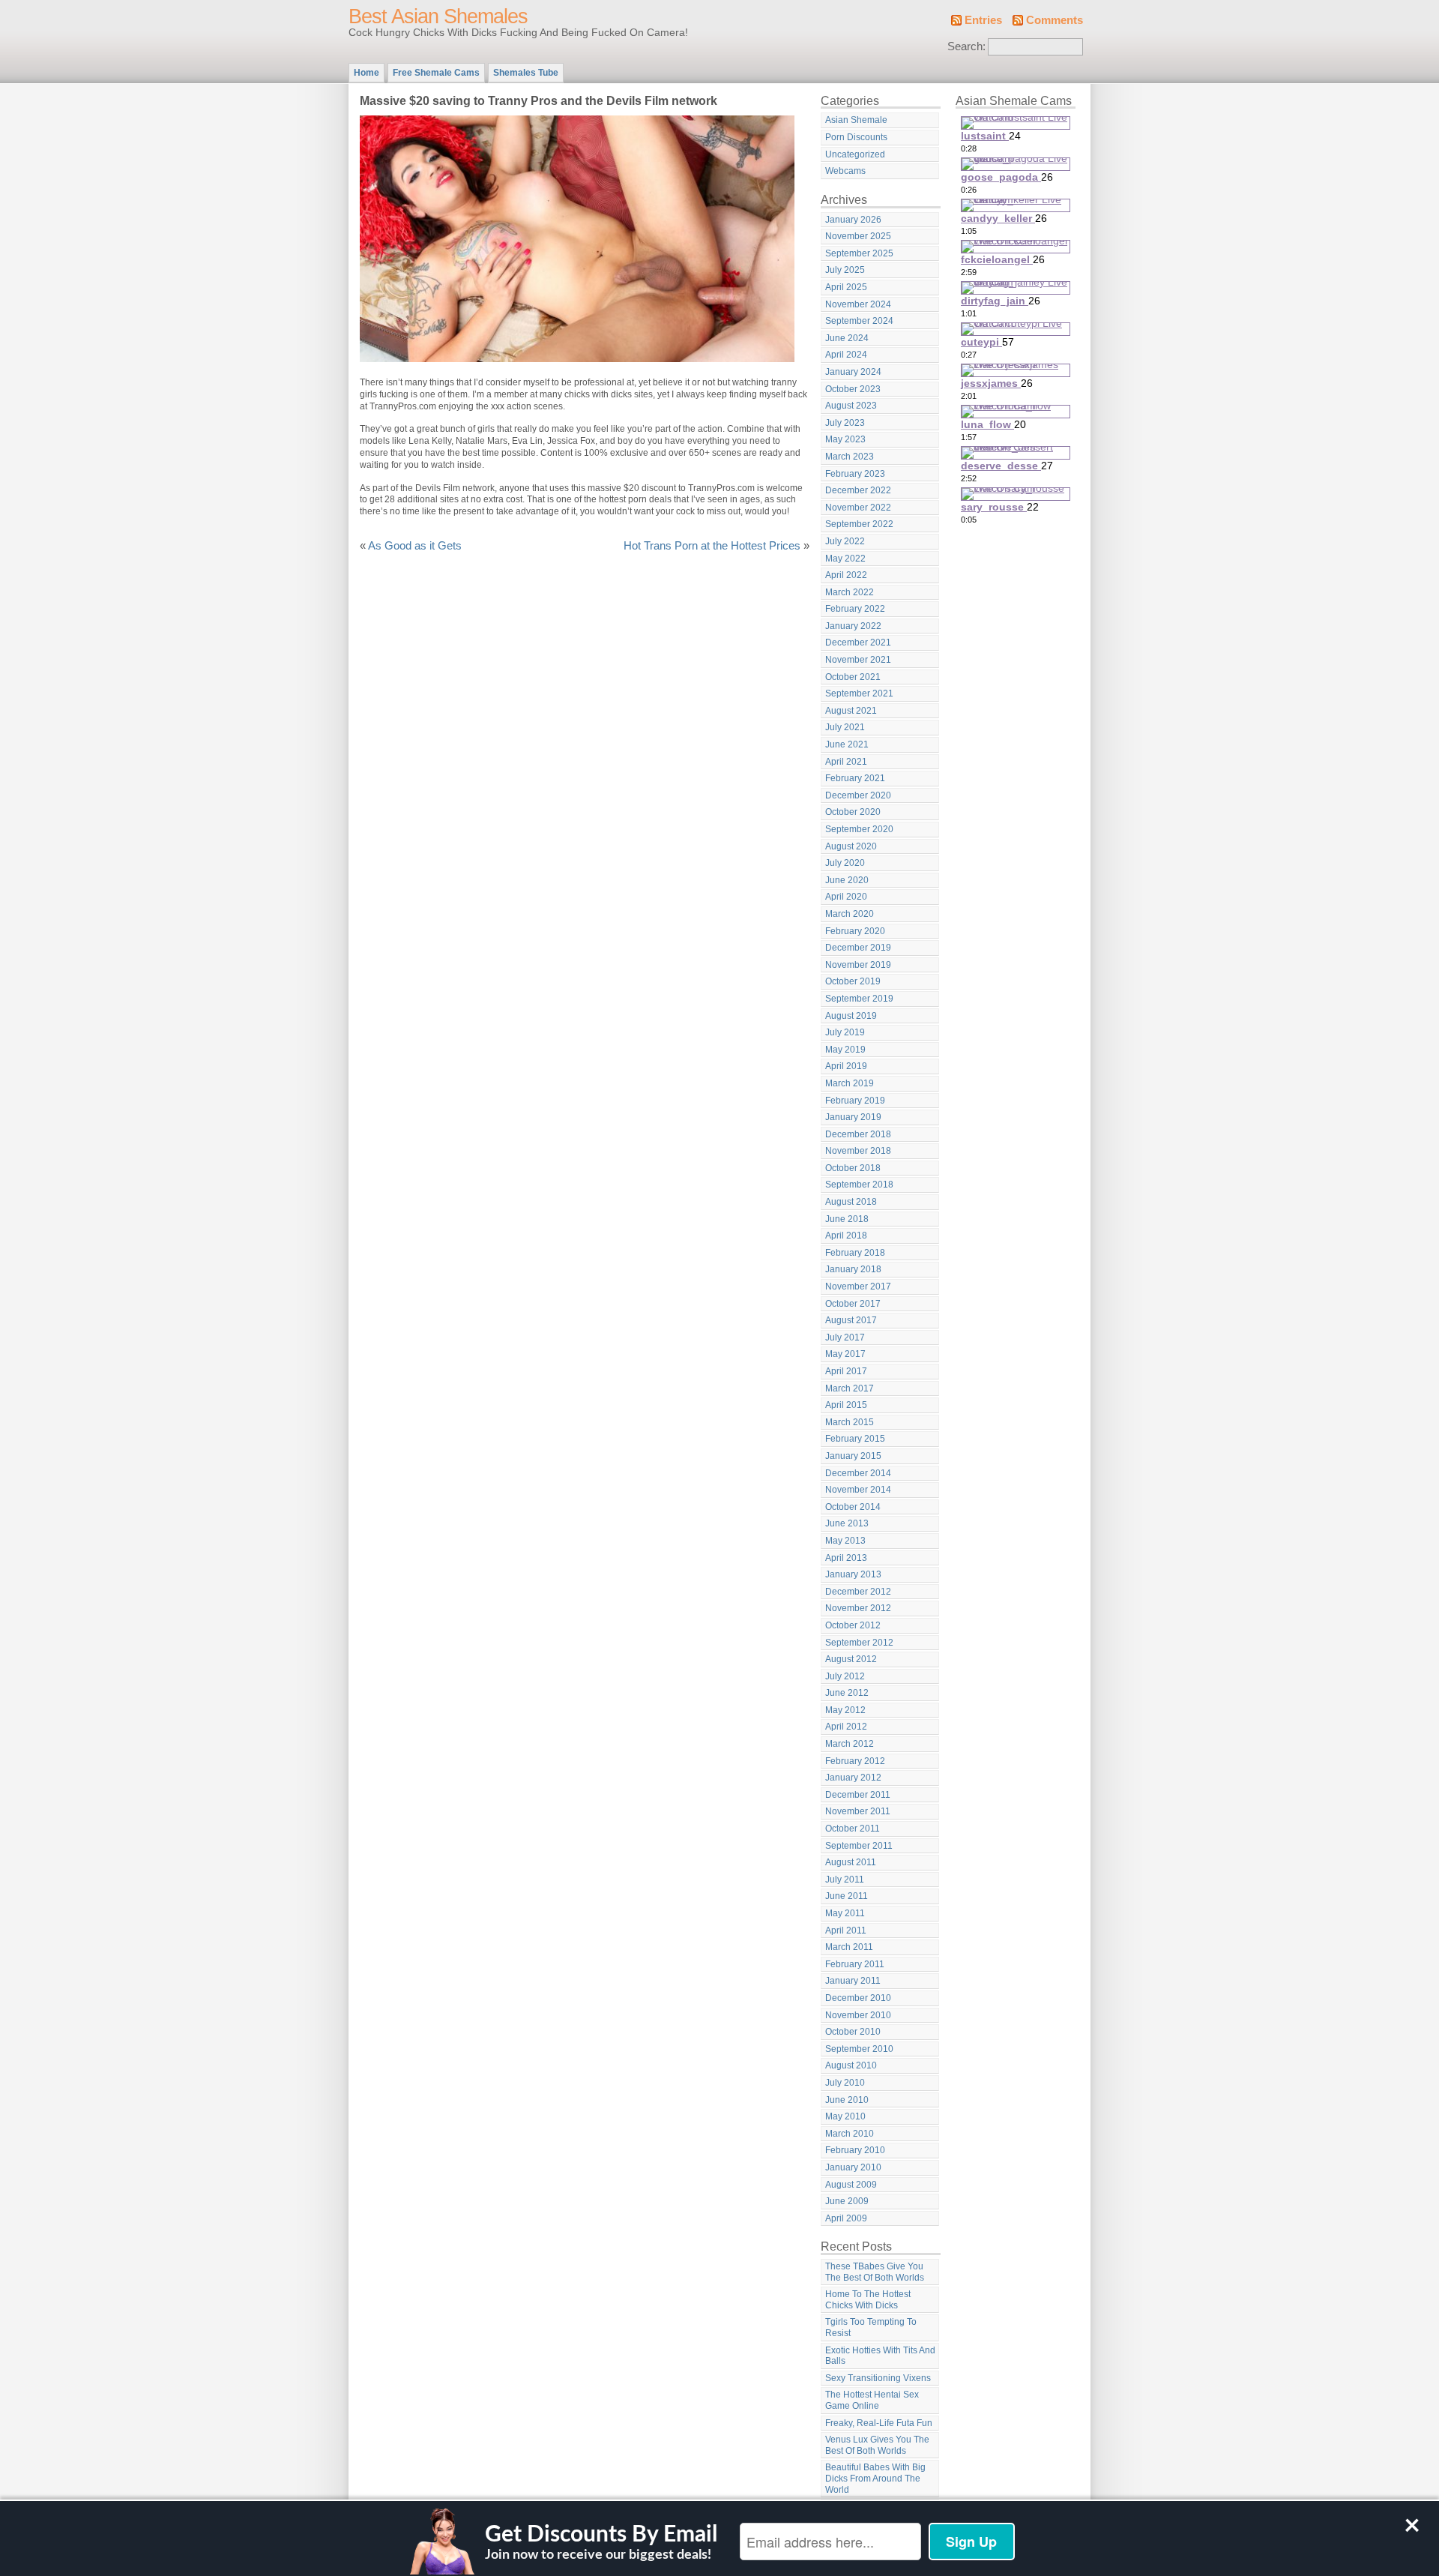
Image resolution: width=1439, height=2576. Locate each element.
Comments (1055, 20)
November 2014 (858, 1490)
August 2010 (851, 2065)
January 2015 (853, 1456)
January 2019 (853, 1117)
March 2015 (850, 1422)
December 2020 (858, 795)
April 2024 (846, 355)
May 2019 (845, 1050)
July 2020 (845, 863)
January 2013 (853, 1574)
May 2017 (845, 1354)
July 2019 (845, 1032)
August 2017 (851, 1320)
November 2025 (858, 236)
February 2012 (855, 1761)
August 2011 (851, 1862)
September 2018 (859, 1185)
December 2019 (858, 948)
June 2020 (847, 880)
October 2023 (853, 389)
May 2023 (845, 439)
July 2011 (845, 1880)
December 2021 (858, 643)
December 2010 (858, 1998)
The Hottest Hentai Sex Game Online (872, 2400)
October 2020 (853, 812)
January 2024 (853, 372)
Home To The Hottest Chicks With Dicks (868, 2300)
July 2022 (845, 541)
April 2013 (846, 1558)
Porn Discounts (856, 137)
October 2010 (853, 2032)
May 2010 (845, 2116)
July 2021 (845, 727)
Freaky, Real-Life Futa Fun (879, 2423)
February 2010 (855, 2150)
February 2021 (855, 778)
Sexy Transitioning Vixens (878, 2378)
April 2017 (846, 1371)
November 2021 (858, 660)
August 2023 (851, 406)
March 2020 (850, 914)
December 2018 (858, 1134)
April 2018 (846, 1236)
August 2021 (851, 711)
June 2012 (847, 1693)
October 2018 (853, 1168)
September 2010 (859, 2049)
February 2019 (855, 1101)
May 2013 (845, 1541)
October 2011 (853, 1829)
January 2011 (853, 1981)
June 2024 (847, 338)
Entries (983, 20)
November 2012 (858, 1608)
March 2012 (850, 1744)
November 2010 (858, 2015)
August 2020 (851, 846)
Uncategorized (855, 154)
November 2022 (858, 508)
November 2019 (858, 965)
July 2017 (845, 1337)
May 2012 (845, 1710)
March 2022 (850, 592)
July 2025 (845, 270)
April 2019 (846, 1066)
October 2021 (853, 677)
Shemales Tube (526, 73)
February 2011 (855, 1964)
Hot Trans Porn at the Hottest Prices (712, 546)
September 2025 (859, 253)
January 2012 (853, 1778)
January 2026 (853, 220)
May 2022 (845, 559)
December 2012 (858, 1592)
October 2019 (853, 981)
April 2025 (846, 287)
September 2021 (859, 693)
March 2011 (849, 1947)
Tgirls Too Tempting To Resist (871, 2327)
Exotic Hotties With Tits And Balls (880, 2356)
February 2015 (855, 1439)
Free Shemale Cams (436, 73)
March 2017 (850, 1388)
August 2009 (851, 2185)
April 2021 (846, 762)
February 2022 (855, 609)
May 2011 (845, 1913)
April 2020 (846, 897)
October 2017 (853, 1304)
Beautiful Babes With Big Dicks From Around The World (875, 2478)
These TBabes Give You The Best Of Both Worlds (875, 2272)
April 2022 (846, 575)
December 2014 (858, 1473)
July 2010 (845, 2083)
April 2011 (846, 1931)
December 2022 (858, 490)
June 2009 (847, 2201)
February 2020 (855, 931)
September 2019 (859, 999)
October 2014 (853, 1507)
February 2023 (855, 474)
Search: (966, 46)
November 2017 (858, 1287)
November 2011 (858, 1811)
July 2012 (845, 1676)
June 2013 (847, 1523)
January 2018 (853, 1269)
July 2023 (845, 423)
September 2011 (859, 1846)
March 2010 (850, 2134)
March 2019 (850, 1083)
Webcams (845, 171)
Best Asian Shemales (438, 16)
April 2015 (846, 1405)
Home (366, 73)
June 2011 (847, 1896)
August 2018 (851, 1202)
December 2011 (858, 1795)
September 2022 (859, 524)
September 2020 (859, 829)
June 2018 (847, 1219)
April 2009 (846, 2218)
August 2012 (851, 1659)
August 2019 (851, 1016)
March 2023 (850, 457)
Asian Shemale (856, 120)
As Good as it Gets (415, 546)
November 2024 (858, 304)
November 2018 (858, 1151)
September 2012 (859, 1643)
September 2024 (859, 321)
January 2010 (853, 2167)
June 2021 (847, 744)
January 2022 (853, 626)
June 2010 (847, 2100)
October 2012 (853, 1625)
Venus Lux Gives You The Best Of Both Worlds (877, 2445)
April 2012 (846, 1727)
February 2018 (855, 1253)
